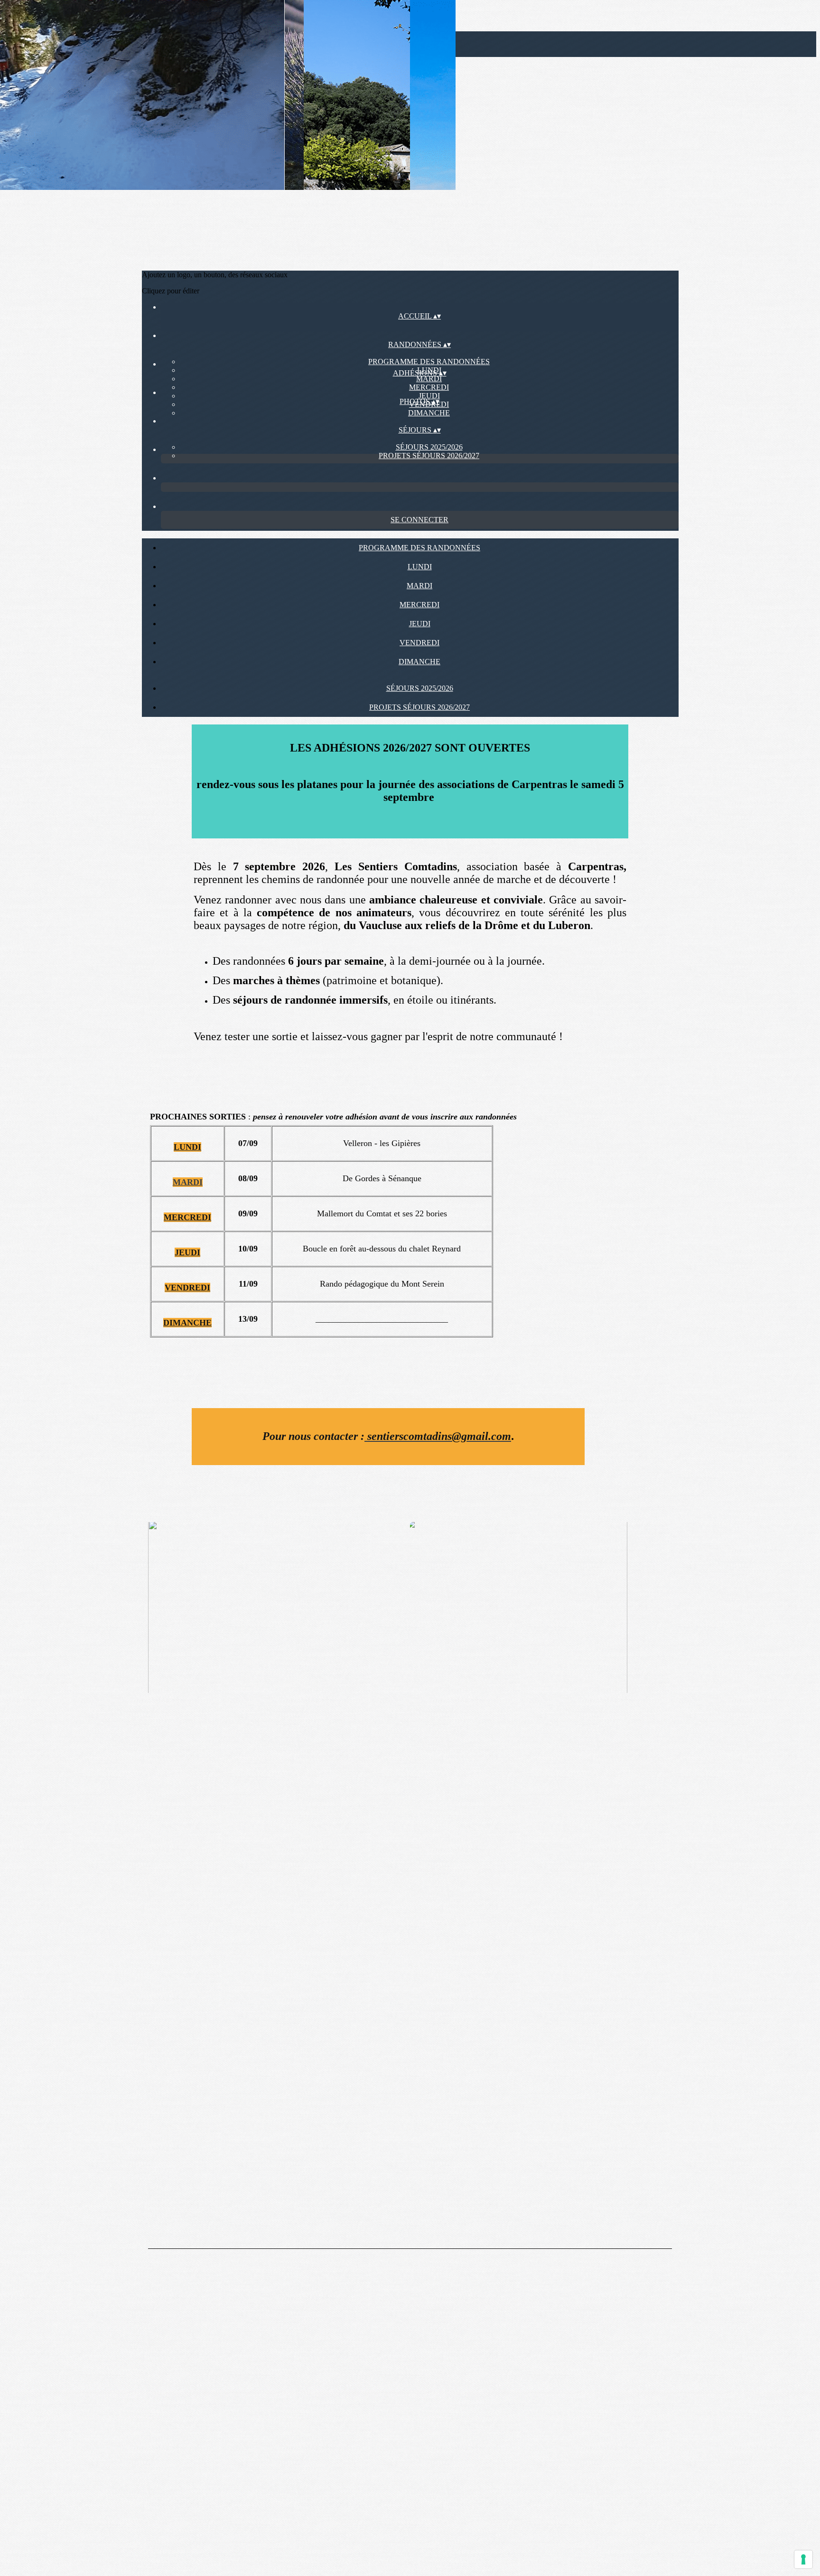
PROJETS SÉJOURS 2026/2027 (429, 456)
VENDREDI (419, 643)
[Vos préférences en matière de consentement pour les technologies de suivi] (803, 2559)
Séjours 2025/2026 (429, 447)
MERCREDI (429, 387)
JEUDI (429, 396)
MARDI (429, 379)
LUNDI (420, 567)
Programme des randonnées (429, 362)
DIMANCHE (429, 413)
